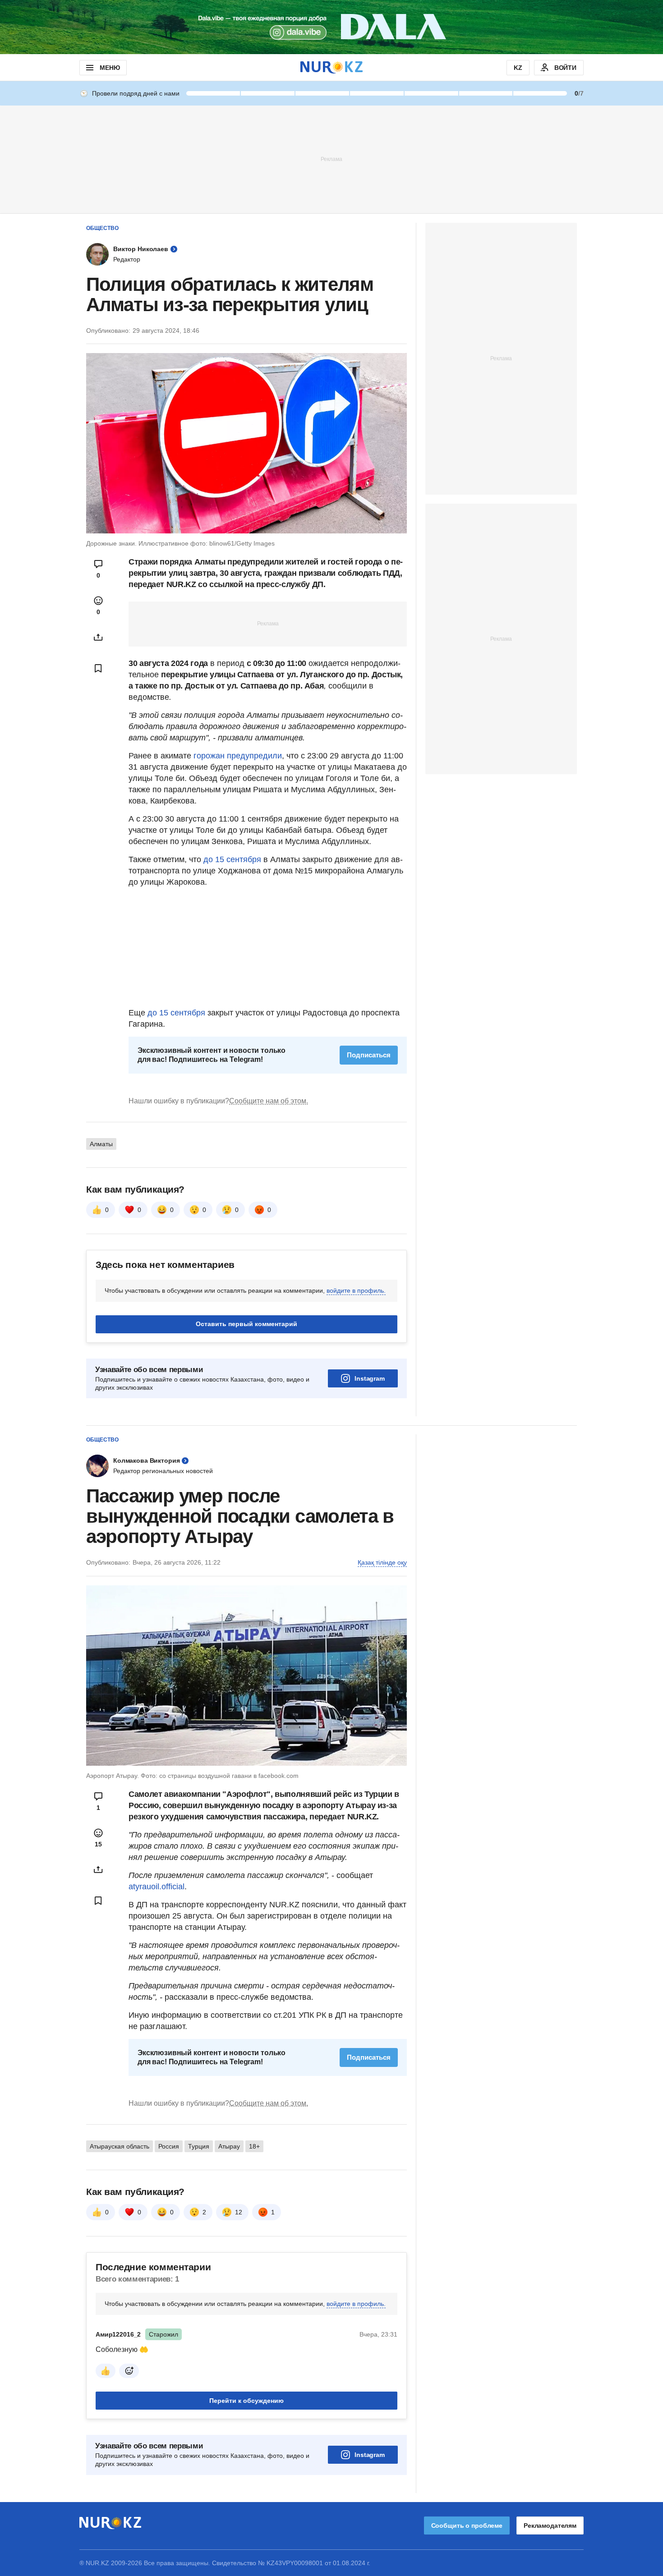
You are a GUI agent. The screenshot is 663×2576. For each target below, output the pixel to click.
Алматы (101, 1144)
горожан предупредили (237, 756)
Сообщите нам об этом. (269, 1101)
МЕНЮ (110, 68)
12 (239, 2212)
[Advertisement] (331, 159)
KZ (518, 68)
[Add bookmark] (98, 668)
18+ (254, 2146)
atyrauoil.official (157, 1887)
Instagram (370, 1378)
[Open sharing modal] (98, 637)
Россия (169, 2146)
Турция (199, 2146)
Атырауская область (120, 2146)
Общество (102, 228)
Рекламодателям (550, 2525)
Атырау (229, 2146)
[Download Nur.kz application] (331, 27)
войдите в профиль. (356, 1290)
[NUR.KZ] (331, 67)
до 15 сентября (232, 859)
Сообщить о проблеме (467, 2525)
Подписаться (369, 1055)
